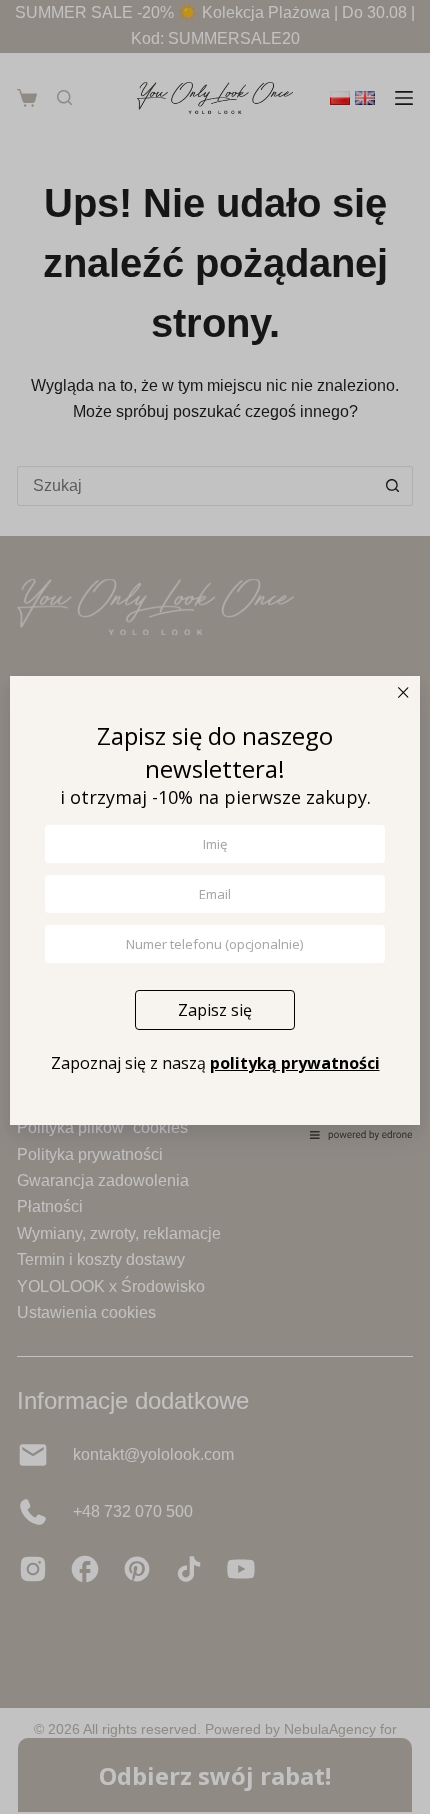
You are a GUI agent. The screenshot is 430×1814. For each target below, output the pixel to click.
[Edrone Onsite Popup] (215, 907)
